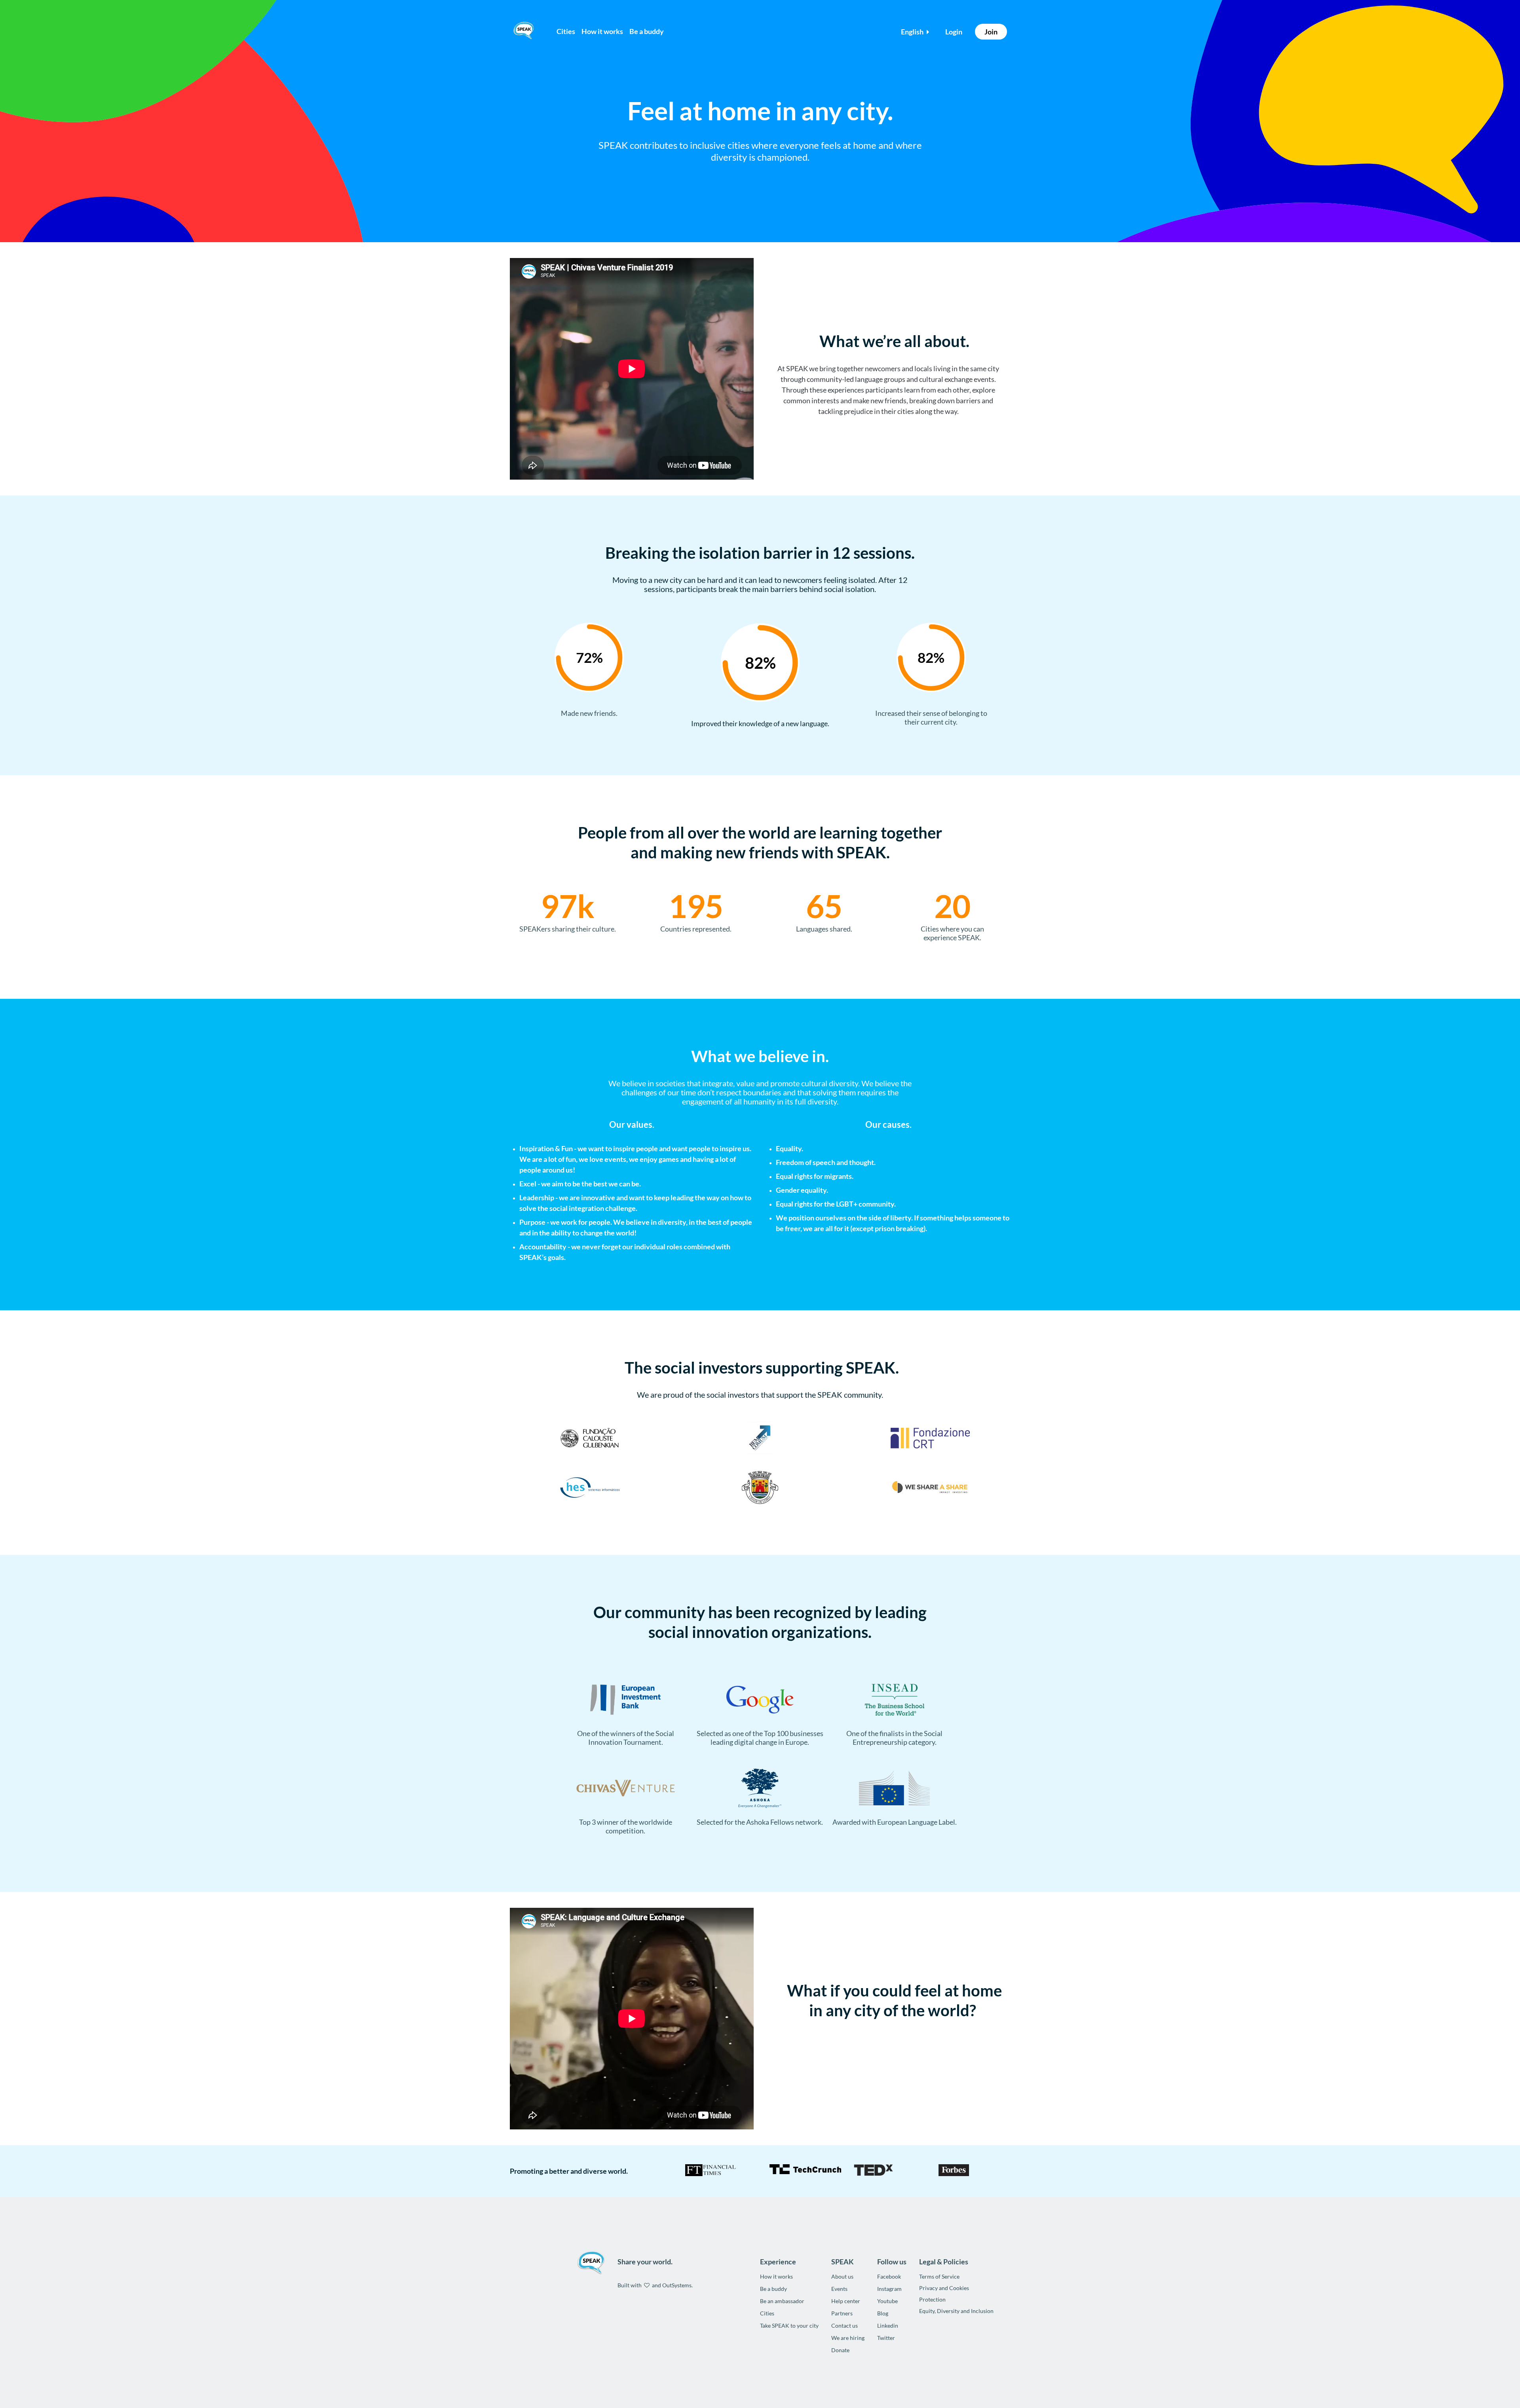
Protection (932, 2299)
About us (842, 2276)
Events (839, 2289)
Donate (840, 2350)
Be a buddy (773, 2289)
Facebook (889, 2276)
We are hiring (848, 2338)
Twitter (886, 2338)
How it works (776, 2276)
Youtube (887, 2301)
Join (991, 32)
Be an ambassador (782, 2301)
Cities (566, 31)
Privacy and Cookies (944, 2288)
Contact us (845, 2325)
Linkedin (888, 2325)
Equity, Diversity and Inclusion (957, 2311)
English (912, 32)
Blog (883, 2313)
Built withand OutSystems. (655, 2285)
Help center (846, 2301)
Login (954, 32)
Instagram (889, 2289)
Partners (842, 2313)
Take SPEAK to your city (789, 2325)
